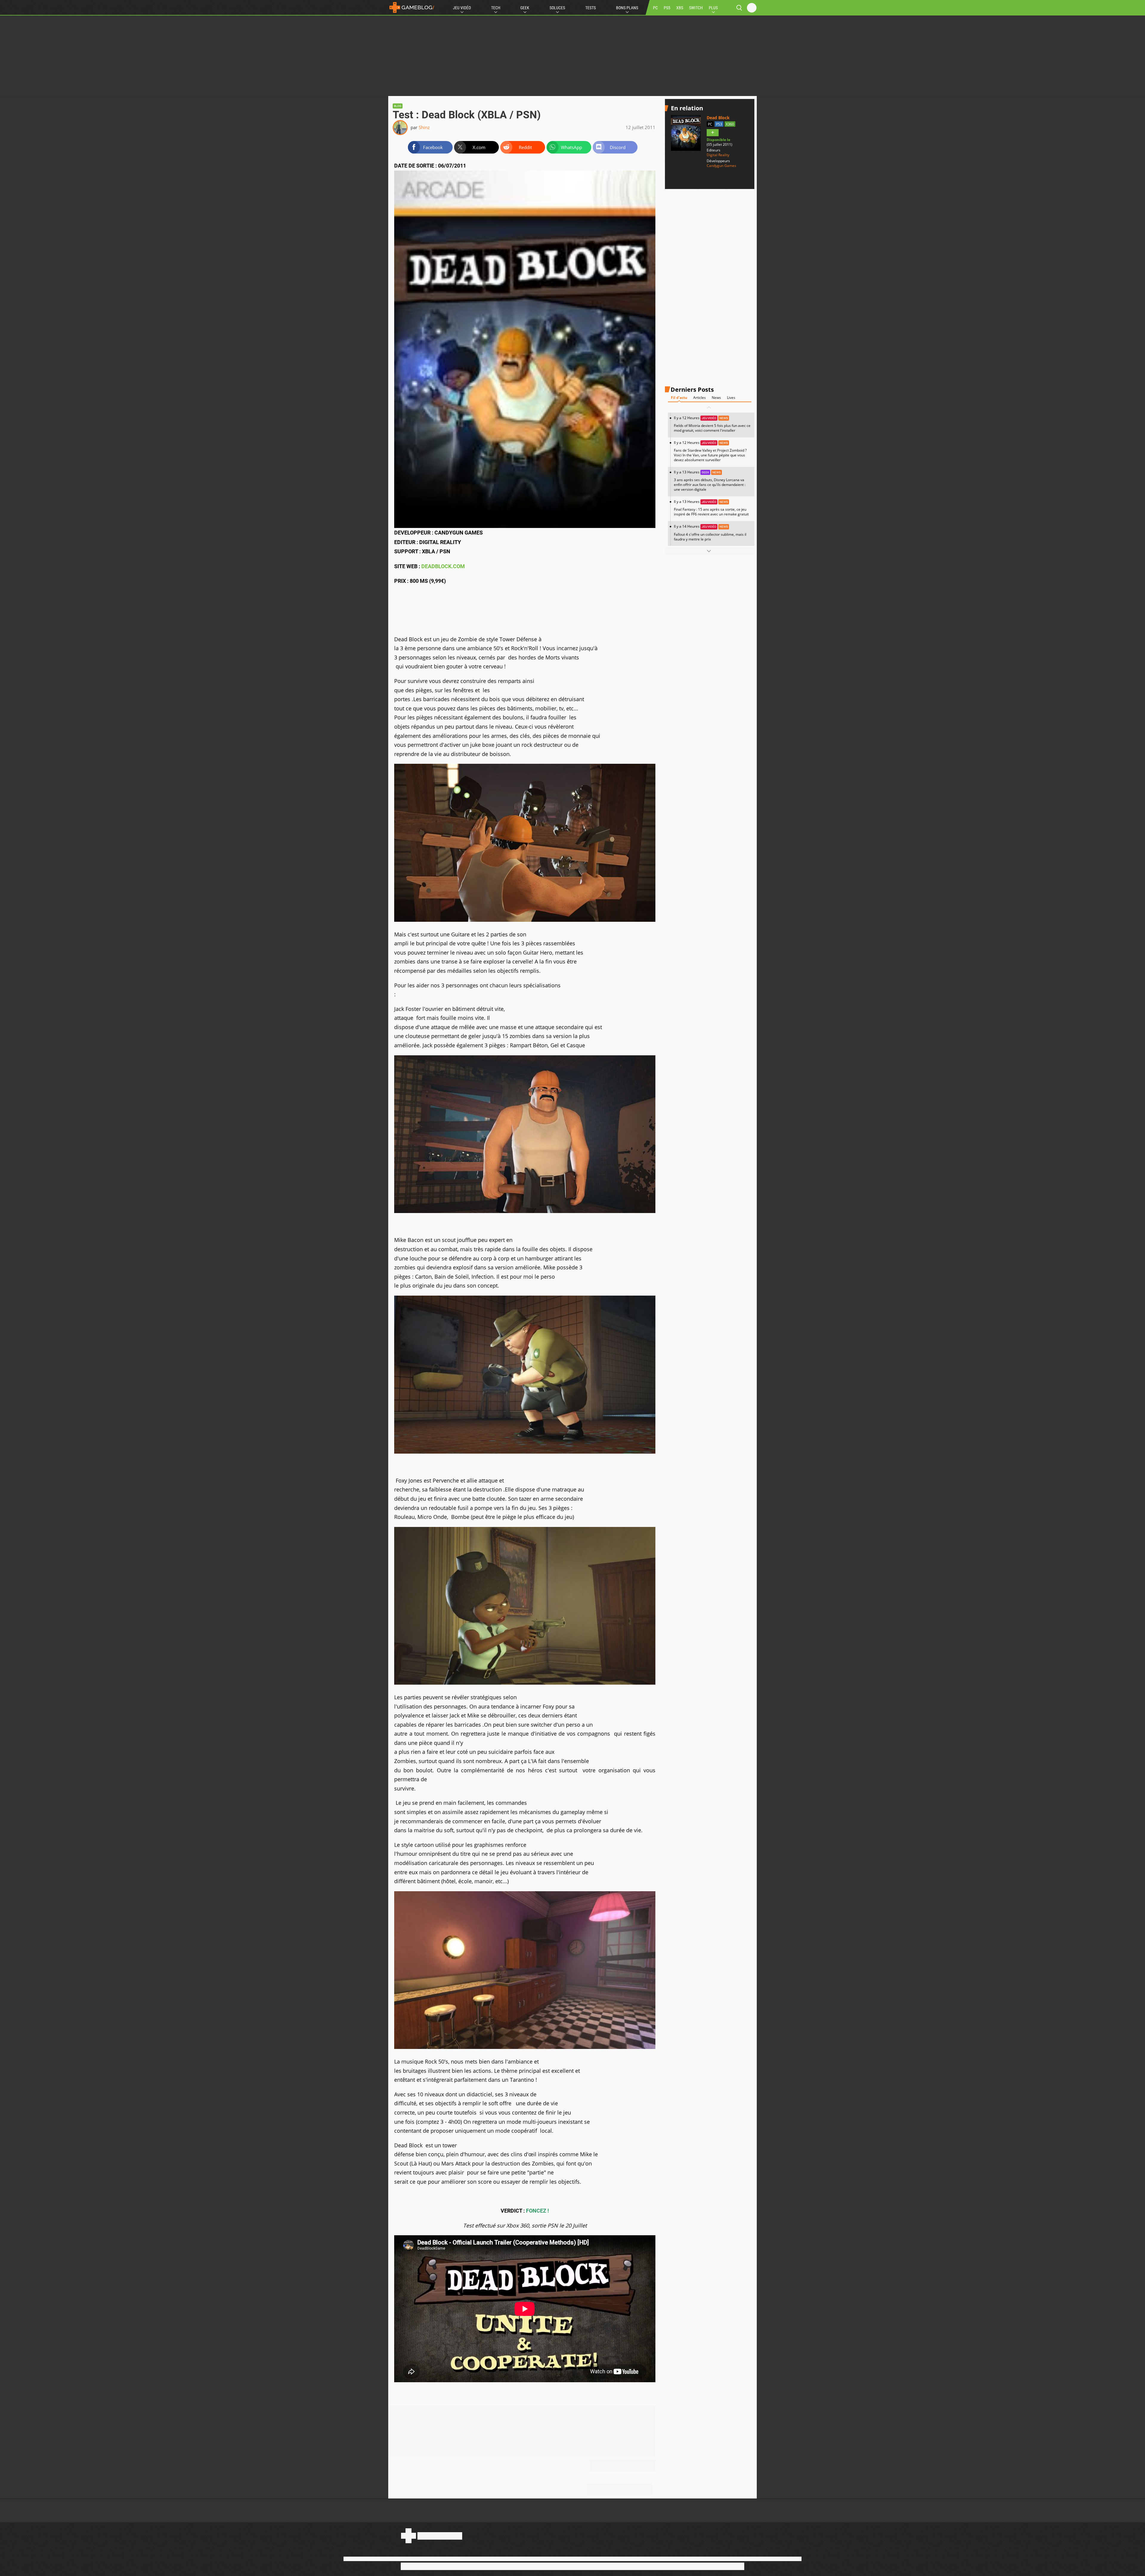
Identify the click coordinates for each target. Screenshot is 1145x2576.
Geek (525, 8)
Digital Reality (718, 155)
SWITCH (696, 8)
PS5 (667, 8)
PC (655, 8)
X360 (730, 124)
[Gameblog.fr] (412, 7)
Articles (700, 398)
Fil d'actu (679, 398)
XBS (680, 8)
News (716, 398)
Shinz (424, 127)
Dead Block (718, 118)
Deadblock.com (442, 566)
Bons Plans (627, 8)
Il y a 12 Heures (712, 424)
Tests (591, 8)
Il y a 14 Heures (710, 533)
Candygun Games (721, 166)
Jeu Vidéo (462, 8)
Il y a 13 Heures (710, 481)
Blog (398, 106)
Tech (496, 8)
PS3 (719, 124)
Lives (731, 398)
